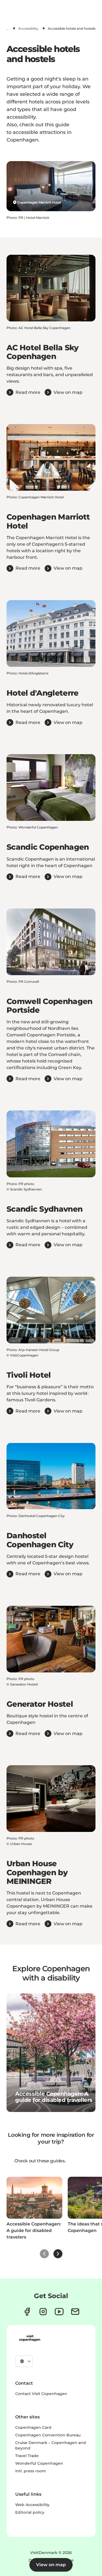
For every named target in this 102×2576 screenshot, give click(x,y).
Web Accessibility (32, 2505)
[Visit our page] (43, 2312)
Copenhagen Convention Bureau (48, 2435)
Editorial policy (30, 2512)
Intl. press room (31, 2471)
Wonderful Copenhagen (39, 2463)
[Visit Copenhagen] (30, 2338)
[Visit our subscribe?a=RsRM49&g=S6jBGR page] (75, 2312)
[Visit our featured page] (59, 2312)
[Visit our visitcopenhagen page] (27, 2312)
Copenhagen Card (33, 2427)
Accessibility (28, 28)
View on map (51, 2565)
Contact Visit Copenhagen (41, 2394)
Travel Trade (27, 2456)
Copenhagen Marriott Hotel (39, 202)
